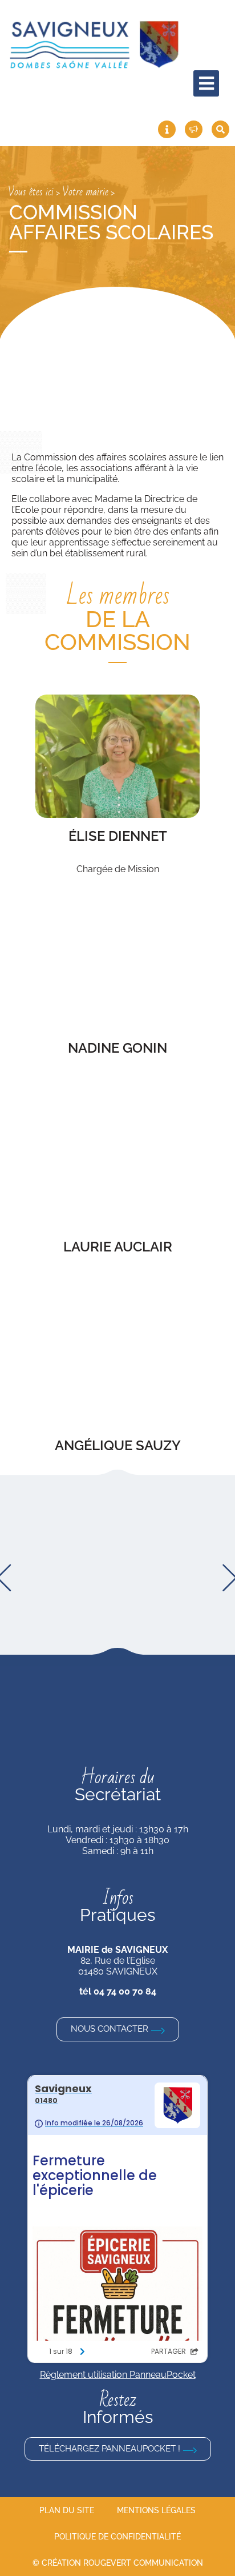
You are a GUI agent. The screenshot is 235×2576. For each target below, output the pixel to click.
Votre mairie (85, 192)
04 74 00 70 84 (125, 1991)
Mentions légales (156, 2510)
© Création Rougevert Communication (118, 2563)
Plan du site (67, 2510)
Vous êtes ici (31, 192)
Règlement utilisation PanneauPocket (118, 2375)
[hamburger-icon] (206, 83)
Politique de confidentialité (117, 2537)
